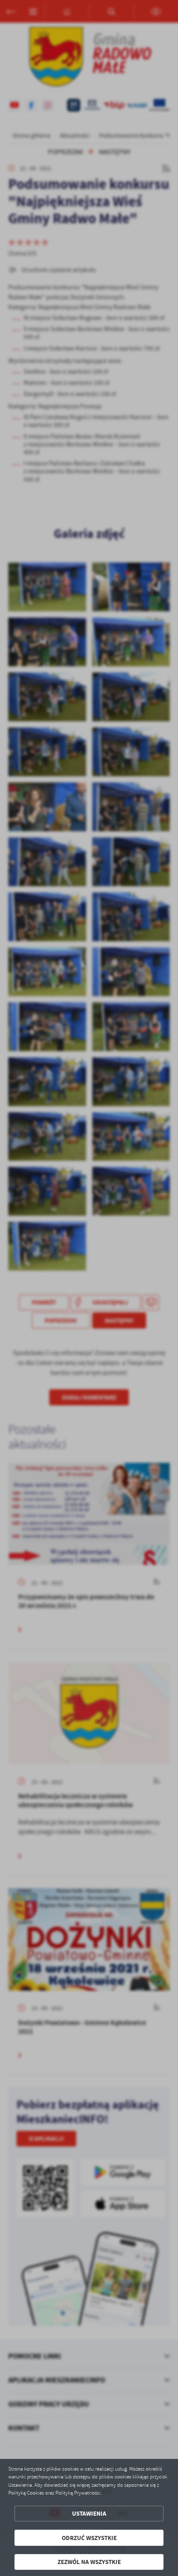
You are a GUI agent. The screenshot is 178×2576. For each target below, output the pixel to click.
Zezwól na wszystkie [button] (89, 2562)
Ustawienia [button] (89, 2513)
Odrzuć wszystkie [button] (89, 2538)
